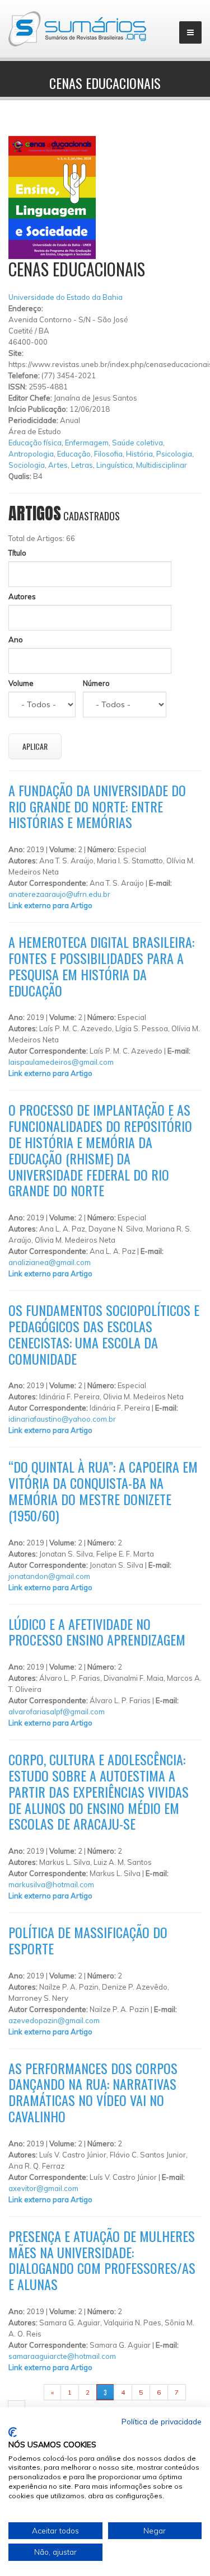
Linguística (115, 465)
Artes (58, 465)
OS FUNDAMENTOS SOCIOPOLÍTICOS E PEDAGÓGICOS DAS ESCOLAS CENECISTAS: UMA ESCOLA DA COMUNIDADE (104, 1334)
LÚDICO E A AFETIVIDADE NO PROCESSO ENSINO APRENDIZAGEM (97, 1632)
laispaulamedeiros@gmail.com (61, 1062)
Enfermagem (87, 443)
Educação (74, 454)
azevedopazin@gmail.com (54, 2020)
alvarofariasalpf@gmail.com (57, 1712)
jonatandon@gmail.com (49, 1576)
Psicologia (174, 454)
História (139, 454)
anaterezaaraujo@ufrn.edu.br (59, 894)
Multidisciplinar (162, 465)
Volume (21, 683)
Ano (16, 640)
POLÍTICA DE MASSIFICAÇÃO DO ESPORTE (88, 1940)
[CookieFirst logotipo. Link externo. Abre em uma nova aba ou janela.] (13, 2432)
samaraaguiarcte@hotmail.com (62, 2356)
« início (26, 2392)
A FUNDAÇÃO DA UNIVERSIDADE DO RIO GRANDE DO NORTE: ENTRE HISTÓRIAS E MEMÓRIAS (97, 806)
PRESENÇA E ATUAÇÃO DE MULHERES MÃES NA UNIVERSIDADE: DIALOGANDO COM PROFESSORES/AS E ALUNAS (102, 2260)
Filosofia (108, 454)
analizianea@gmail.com (50, 1262)
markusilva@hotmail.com (51, 1884)
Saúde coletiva (137, 443)
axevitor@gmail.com (43, 2188)
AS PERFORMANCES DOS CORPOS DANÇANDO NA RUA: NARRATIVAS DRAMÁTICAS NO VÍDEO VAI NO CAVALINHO (93, 2092)
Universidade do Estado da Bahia (66, 297)
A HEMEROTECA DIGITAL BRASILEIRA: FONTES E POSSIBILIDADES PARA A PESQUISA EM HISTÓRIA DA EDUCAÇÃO (101, 966)
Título (17, 553)
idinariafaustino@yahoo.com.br (62, 1419)
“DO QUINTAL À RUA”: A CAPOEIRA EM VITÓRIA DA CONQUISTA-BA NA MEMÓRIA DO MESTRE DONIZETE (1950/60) (103, 1491)
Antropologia (31, 454)
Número (96, 683)
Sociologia (27, 465)
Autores (22, 596)
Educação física (35, 443)
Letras (82, 465)
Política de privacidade (162, 2421)
